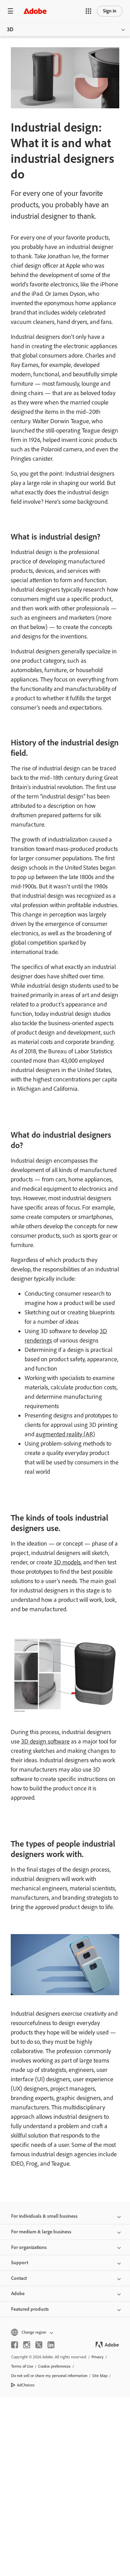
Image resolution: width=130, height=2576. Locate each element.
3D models (67, 1562)
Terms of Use (22, 2366)
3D (10, 29)
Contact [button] (19, 2278)
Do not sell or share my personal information (49, 2376)
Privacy (98, 2357)
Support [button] (20, 2263)
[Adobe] (35, 11)
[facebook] (15, 2345)
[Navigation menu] (10, 11)
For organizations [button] (29, 2247)
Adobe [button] (18, 2294)
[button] (88, 11)
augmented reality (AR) (65, 1434)
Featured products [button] (30, 2309)
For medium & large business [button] (41, 2232)
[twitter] (39, 2345)
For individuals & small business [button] (44, 2216)
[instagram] (27, 2345)
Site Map (100, 2376)
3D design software (45, 1741)
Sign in (110, 11)
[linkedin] (51, 2345)
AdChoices (26, 2385)
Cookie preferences (54, 2366)
